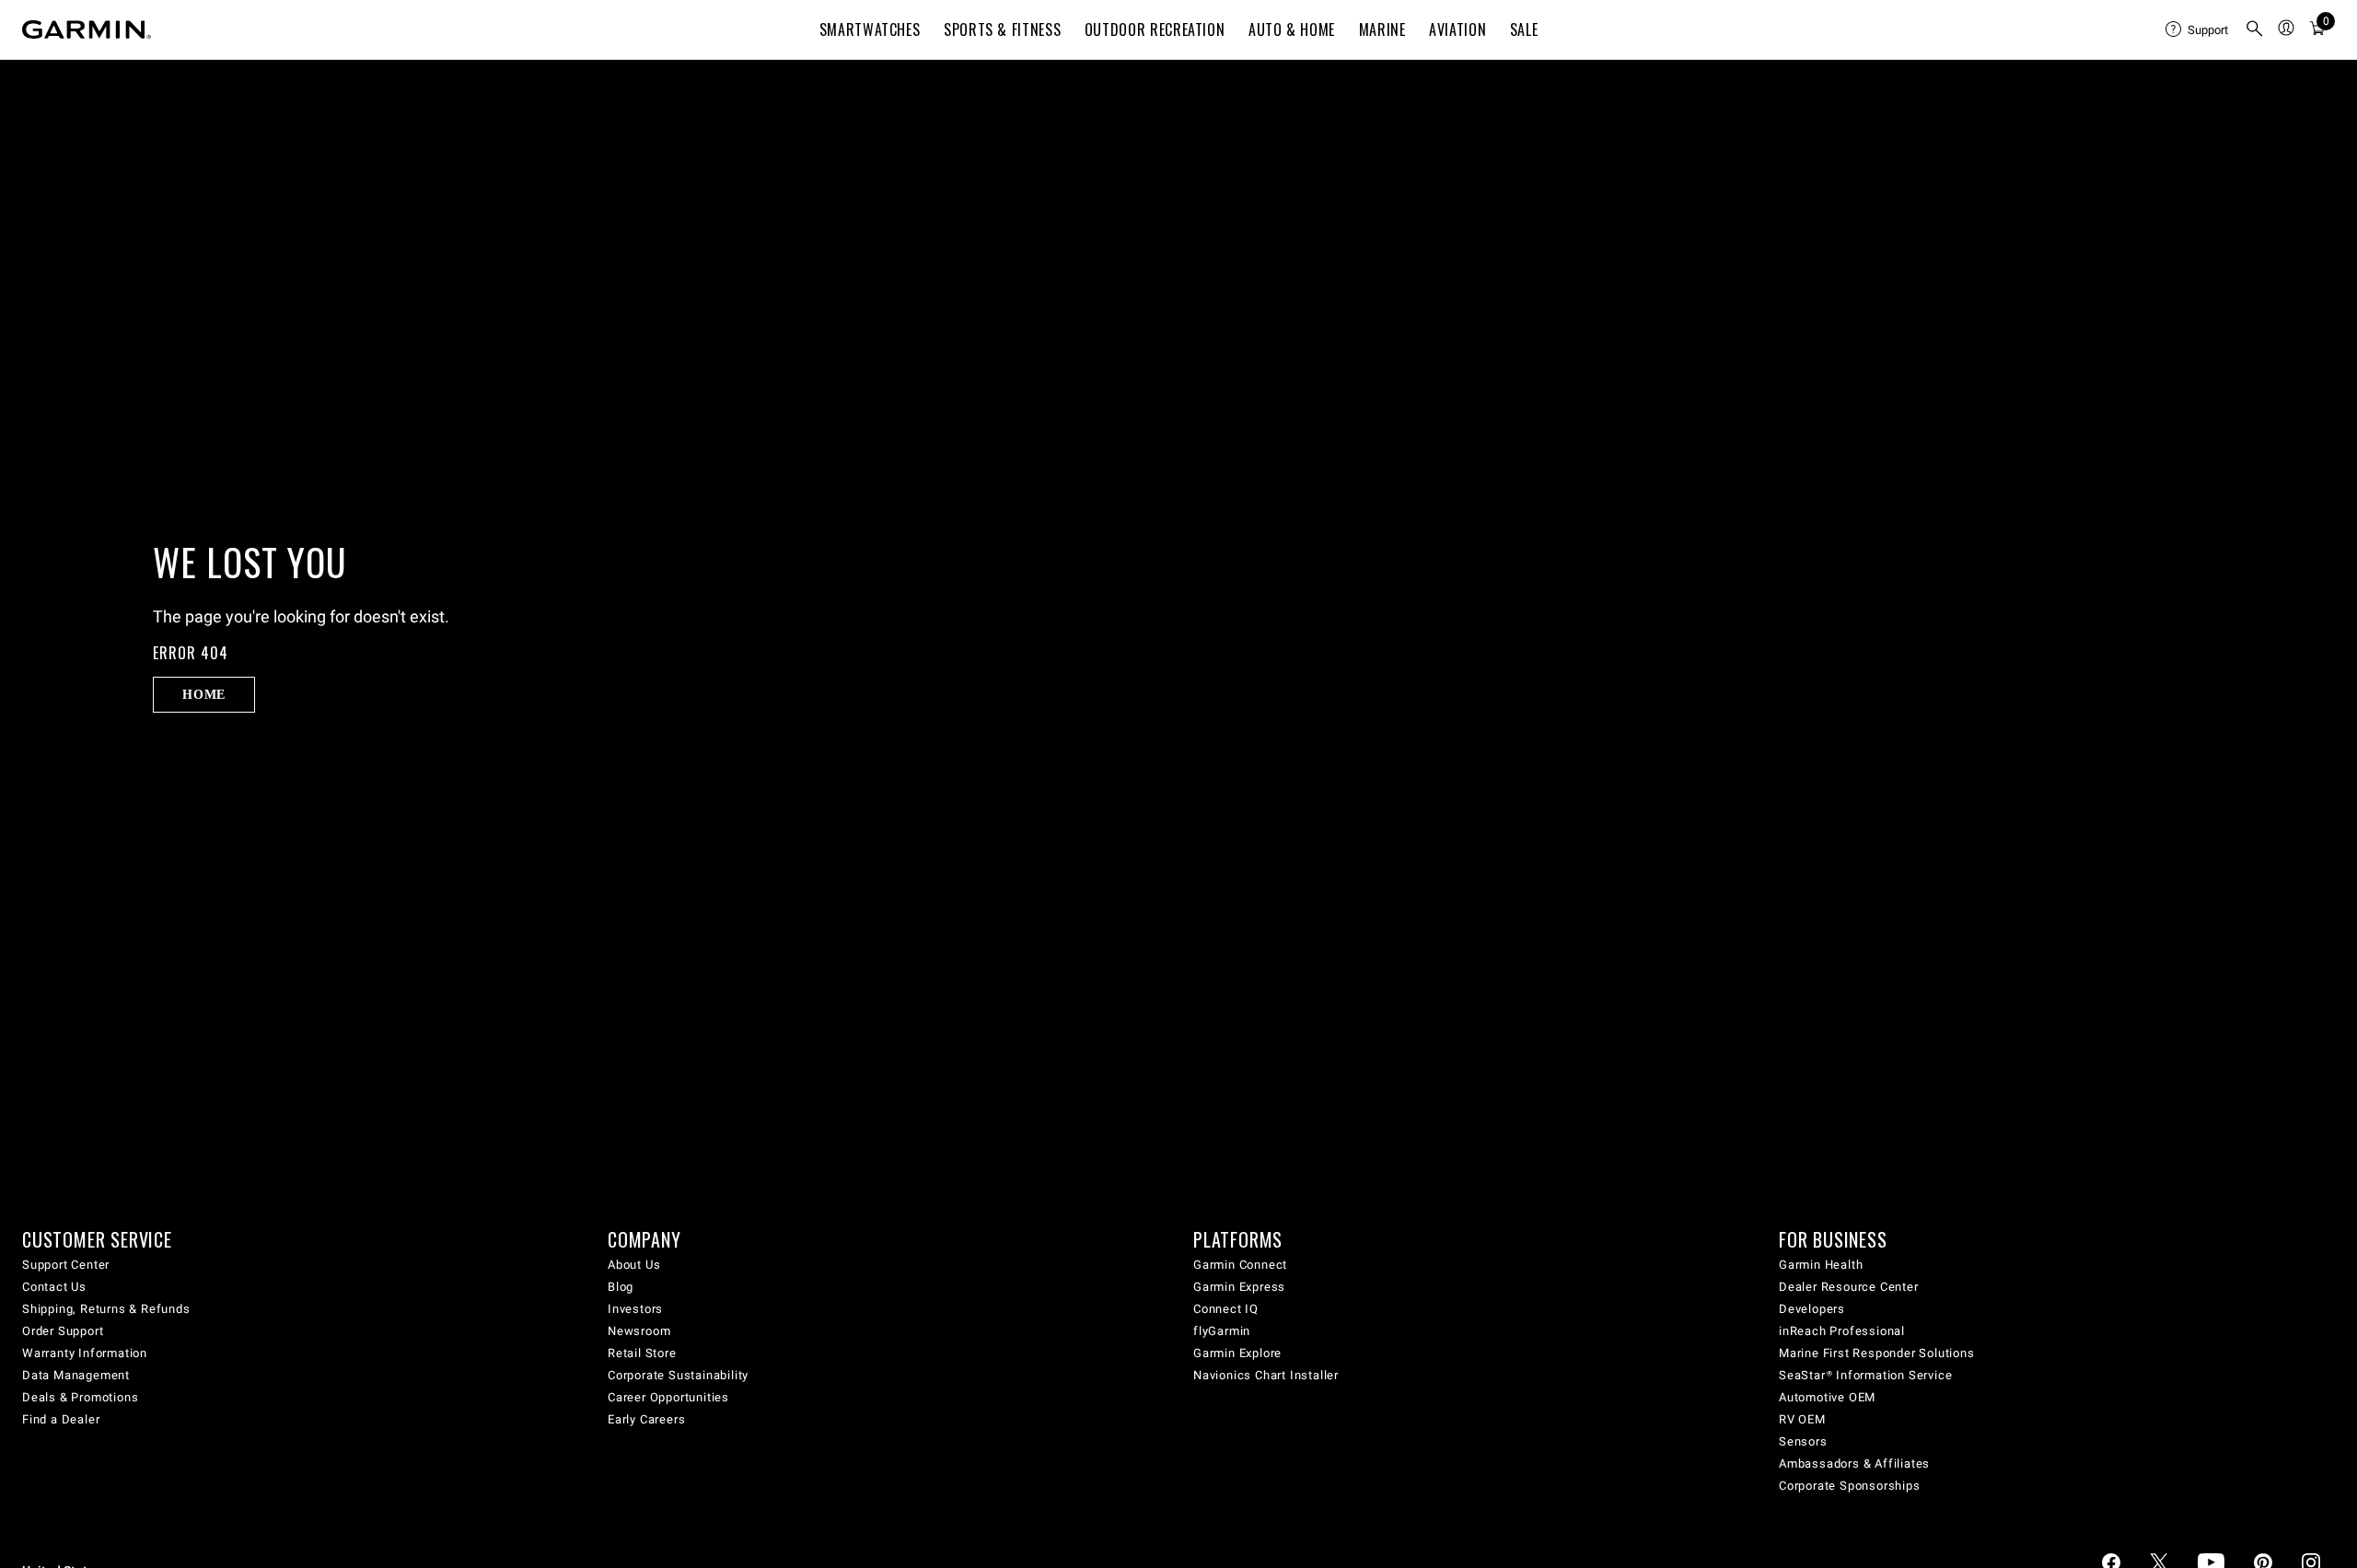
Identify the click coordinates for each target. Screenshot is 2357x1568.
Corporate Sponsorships (1850, 1486)
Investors (635, 1309)
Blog (621, 1287)
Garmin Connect (1240, 1265)
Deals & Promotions (80, 1397)
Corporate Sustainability (678, 1375)
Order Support (63, 1331)
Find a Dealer (61, 1419)
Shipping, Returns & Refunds (106, 1309)
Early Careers (646, 1419)
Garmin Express (1239, 1287)
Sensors (1803, 1441)
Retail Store (642, 1353)
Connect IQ (1226, 1309)
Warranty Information (85, 1353)
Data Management (76, 1375)
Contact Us (54, 1287)
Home (204, 694)
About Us (634, 1265)
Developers (1812, 1309)
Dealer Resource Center (1849, 1287)
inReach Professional (1842, 1331)
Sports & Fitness (1002, 29)
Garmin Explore (1237, 1353)
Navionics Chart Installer (1266, 1375)
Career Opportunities (668, 1397)
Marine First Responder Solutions (1877, 1353)
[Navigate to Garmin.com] (87, 29)
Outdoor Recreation (1155, 29)
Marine (1382, 29)
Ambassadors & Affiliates (1854, 1463)
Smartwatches (870, 29)
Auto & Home (1292, 29)
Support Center (66, 1265)
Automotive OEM (1827, 1397)
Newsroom (639, 1331)
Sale (1524, 29)
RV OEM (1802, 1419)
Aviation (1457, 29)
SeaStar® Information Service (1865, 1375)
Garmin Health (1821, 1265)
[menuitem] (2198, 29)
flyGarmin (1222, 1331)
